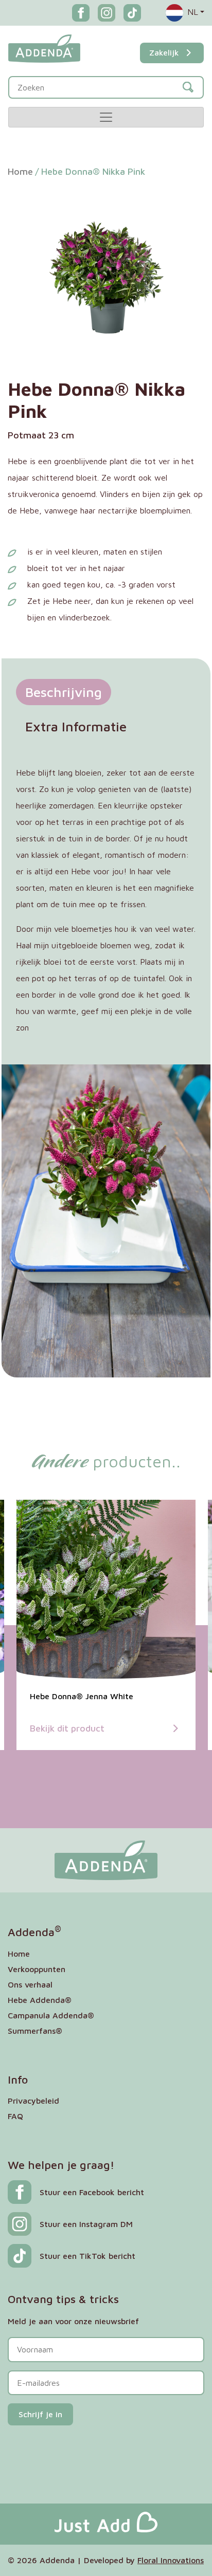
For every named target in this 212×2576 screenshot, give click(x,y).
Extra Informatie (76, 726)
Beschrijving (64, 692)
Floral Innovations (171, 2560)
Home (20, 171)
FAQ (15, 2116)
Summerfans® (35, 2031)
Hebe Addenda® (40, 2000)
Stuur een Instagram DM (86, 2224)
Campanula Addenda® (51, 2015)
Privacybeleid (33, 2101)
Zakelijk (164, 52)
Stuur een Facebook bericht (92, 2192)
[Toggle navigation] (106, 117)
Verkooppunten (37, 1969)
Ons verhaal (30, 1984)
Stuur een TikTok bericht (87, 2256)
